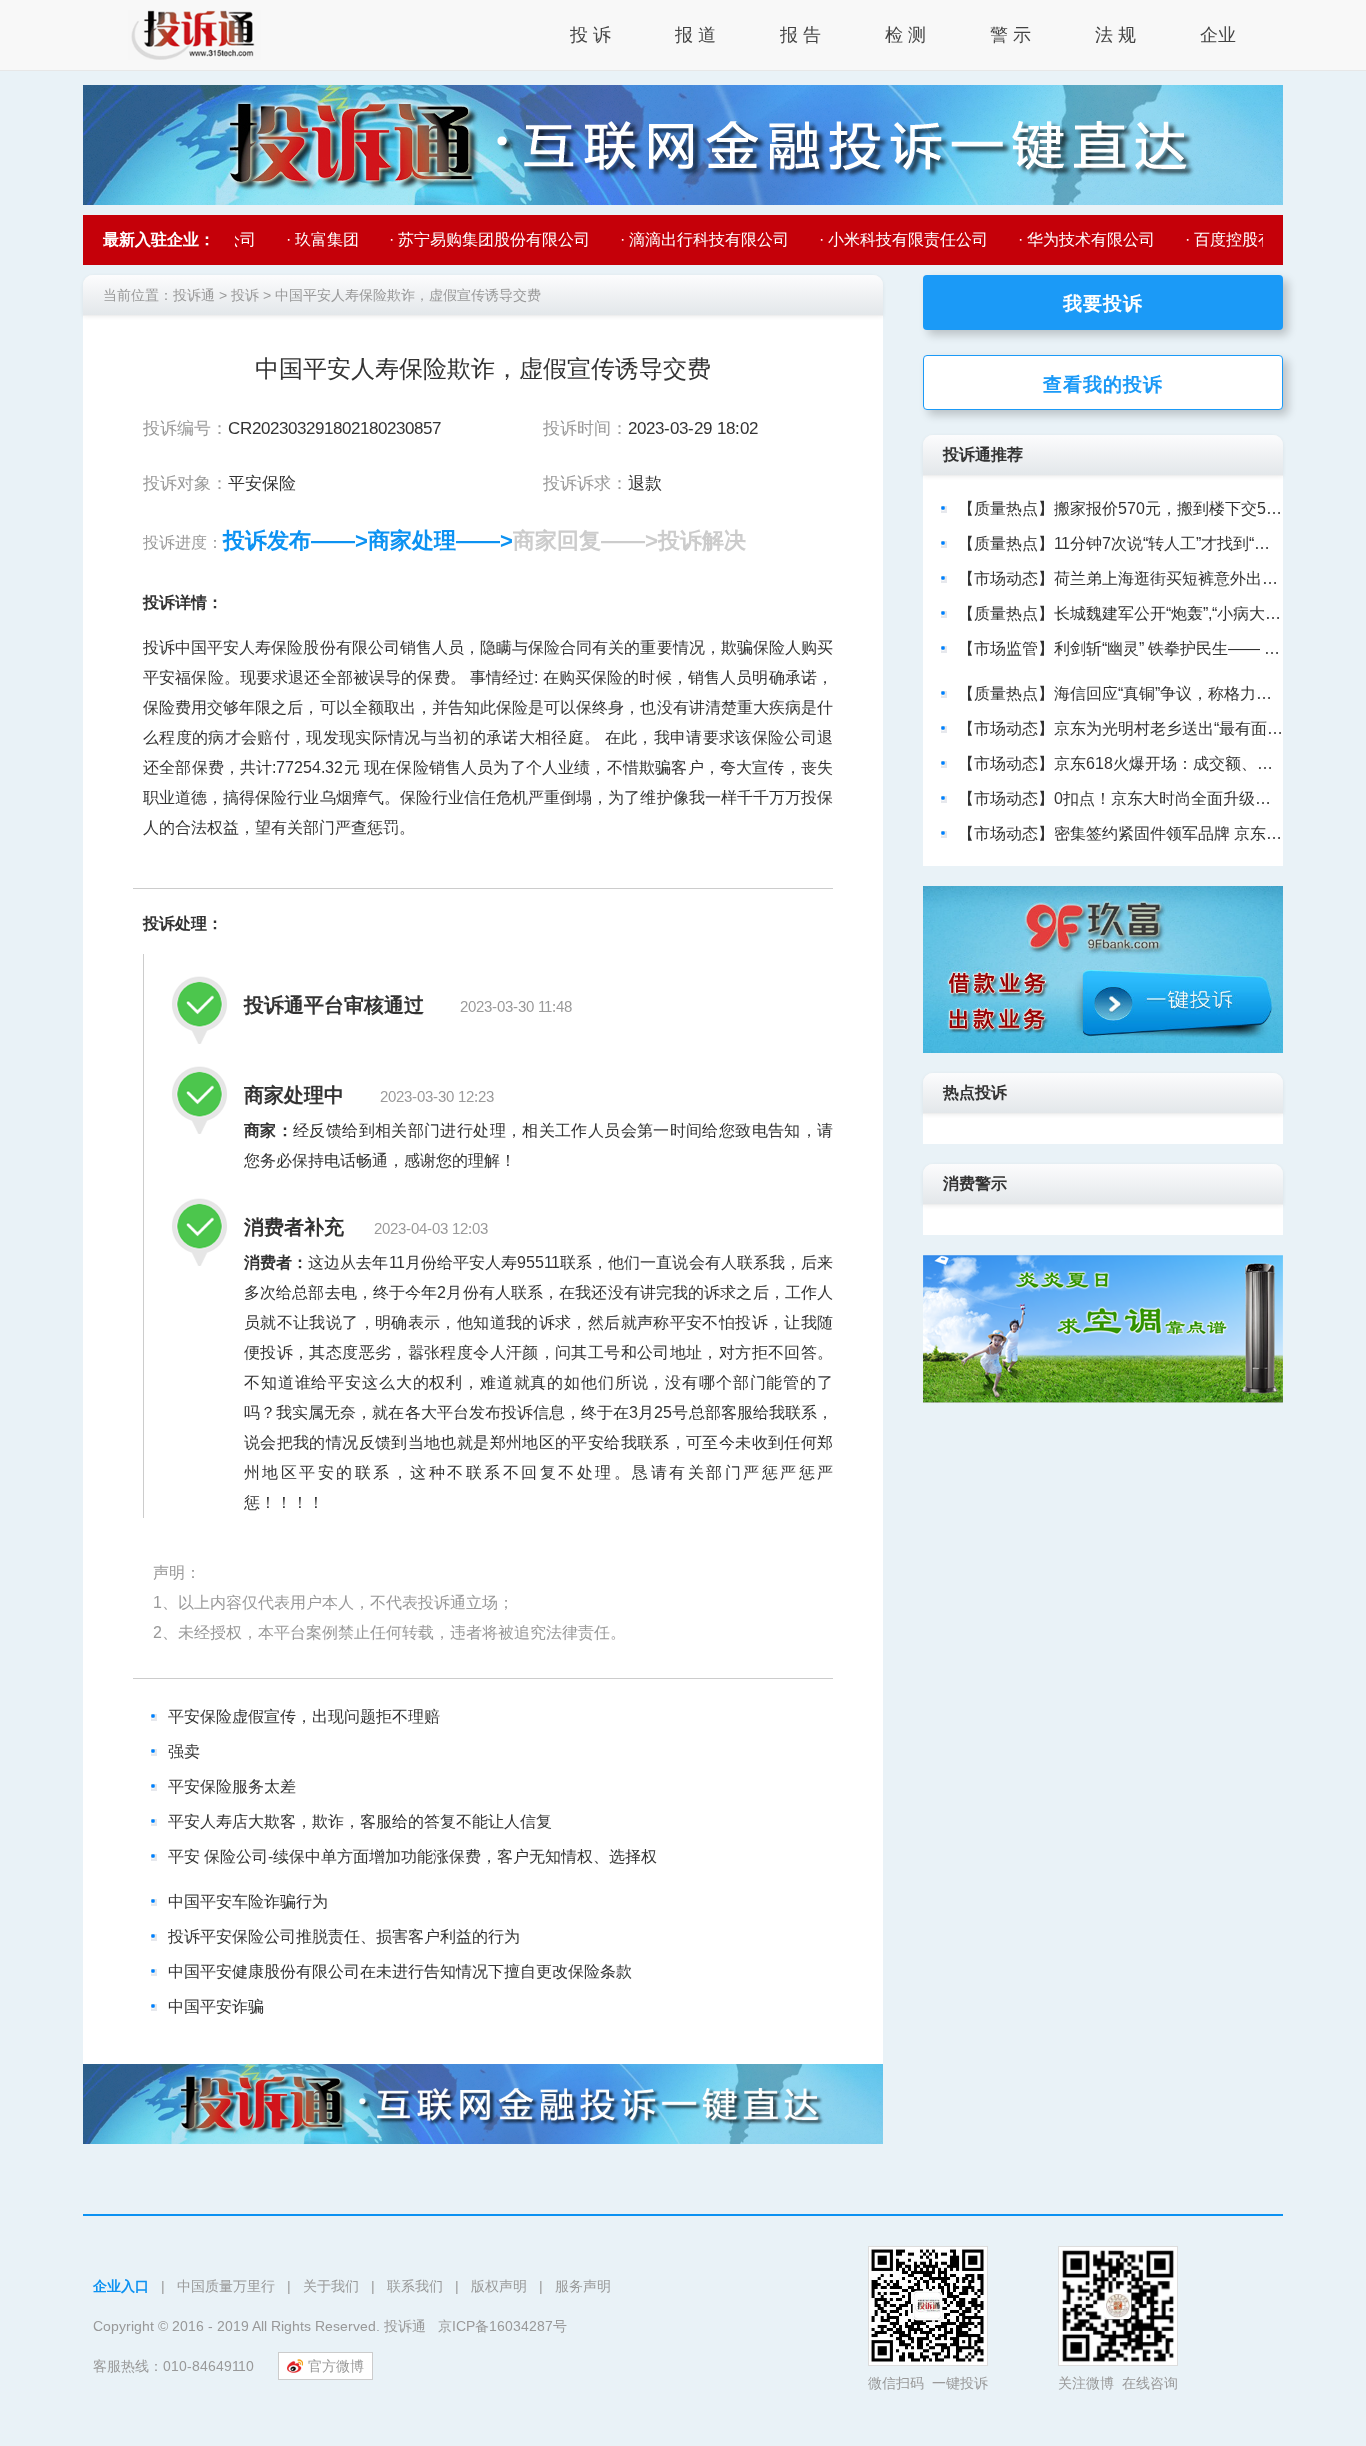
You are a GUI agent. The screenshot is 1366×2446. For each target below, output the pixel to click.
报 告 (800, 35)
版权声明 (499, 2286)
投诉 (245, 295)
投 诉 (590, 35)
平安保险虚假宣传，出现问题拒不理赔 (304, 1716)
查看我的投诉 (1103, 383)
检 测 (905, 35)
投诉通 (194, 295)
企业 (1218, 35)
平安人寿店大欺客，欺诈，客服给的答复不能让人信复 (360, 1821)
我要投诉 (1103, 302)
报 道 (695, 35)
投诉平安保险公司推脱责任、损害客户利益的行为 (344, 1936)
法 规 (1115, 35)
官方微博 (336, 2366)
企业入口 (121, 2286)
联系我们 (415, 2286)
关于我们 (331, 2286)
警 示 (1010, 35)
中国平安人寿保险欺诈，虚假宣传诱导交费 (408, 295)
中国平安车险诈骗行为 (248, 1901)
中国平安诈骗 (216, 2006)
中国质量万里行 (226, 2286)
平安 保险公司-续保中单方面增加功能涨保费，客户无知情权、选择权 (412, 1856)
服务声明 (583, 2286)
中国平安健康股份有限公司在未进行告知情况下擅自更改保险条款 (400, 1971)
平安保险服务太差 (232, 1786)
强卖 (184, 1751)
